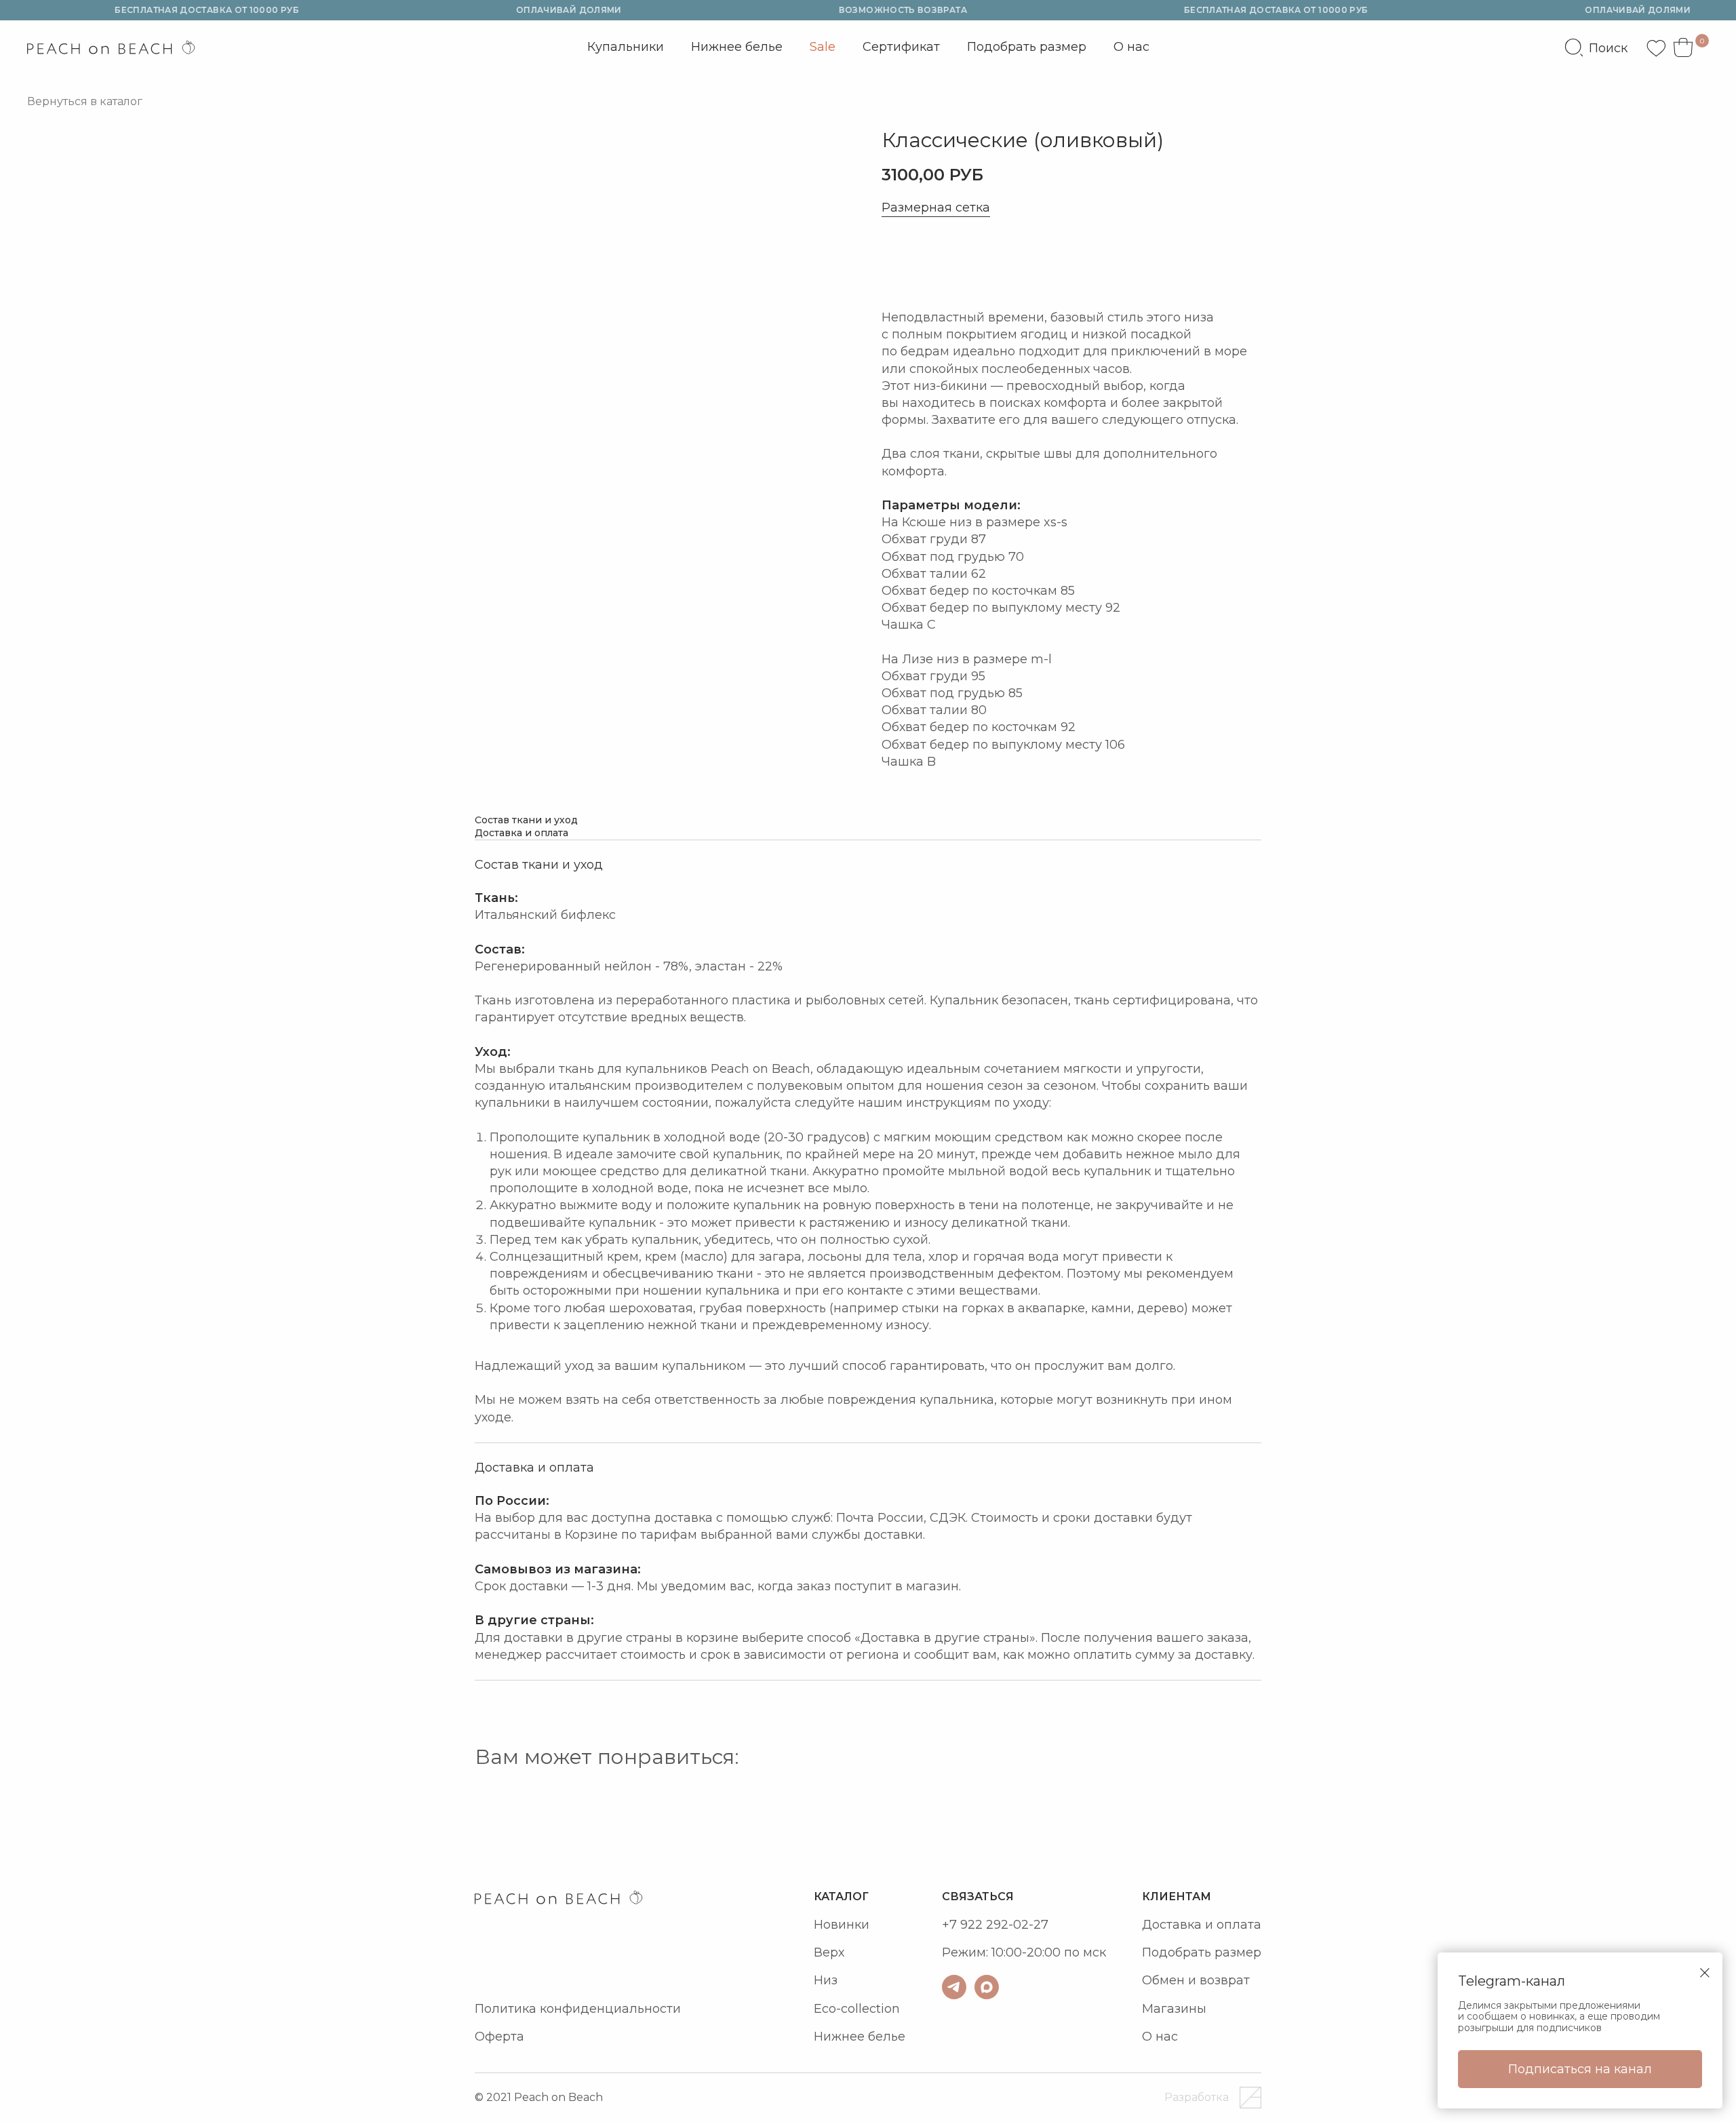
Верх (829, 1952)
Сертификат (901, 47)
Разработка (1197, 2097)
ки (862, 1925)
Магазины (1174, 2009)
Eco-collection (857, 2009)
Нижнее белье (737, 47)
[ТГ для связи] (954, 1987)
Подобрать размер (1027, 47)
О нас (1131, 47)
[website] (1596, 47)
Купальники (626, 51)
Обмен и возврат (1196, 1980)
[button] (943, 263)
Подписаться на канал (1580, 2069)
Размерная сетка (936, 208)
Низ (826, 1980)
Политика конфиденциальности (578, 2009)
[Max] (987, 1987)
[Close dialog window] (1705, 1973)
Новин (834, 1925)
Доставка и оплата (1202, 1925)
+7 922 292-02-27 (995, 1925)
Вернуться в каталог (85, 101)
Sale (823, 47)
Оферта (499, 2037)
